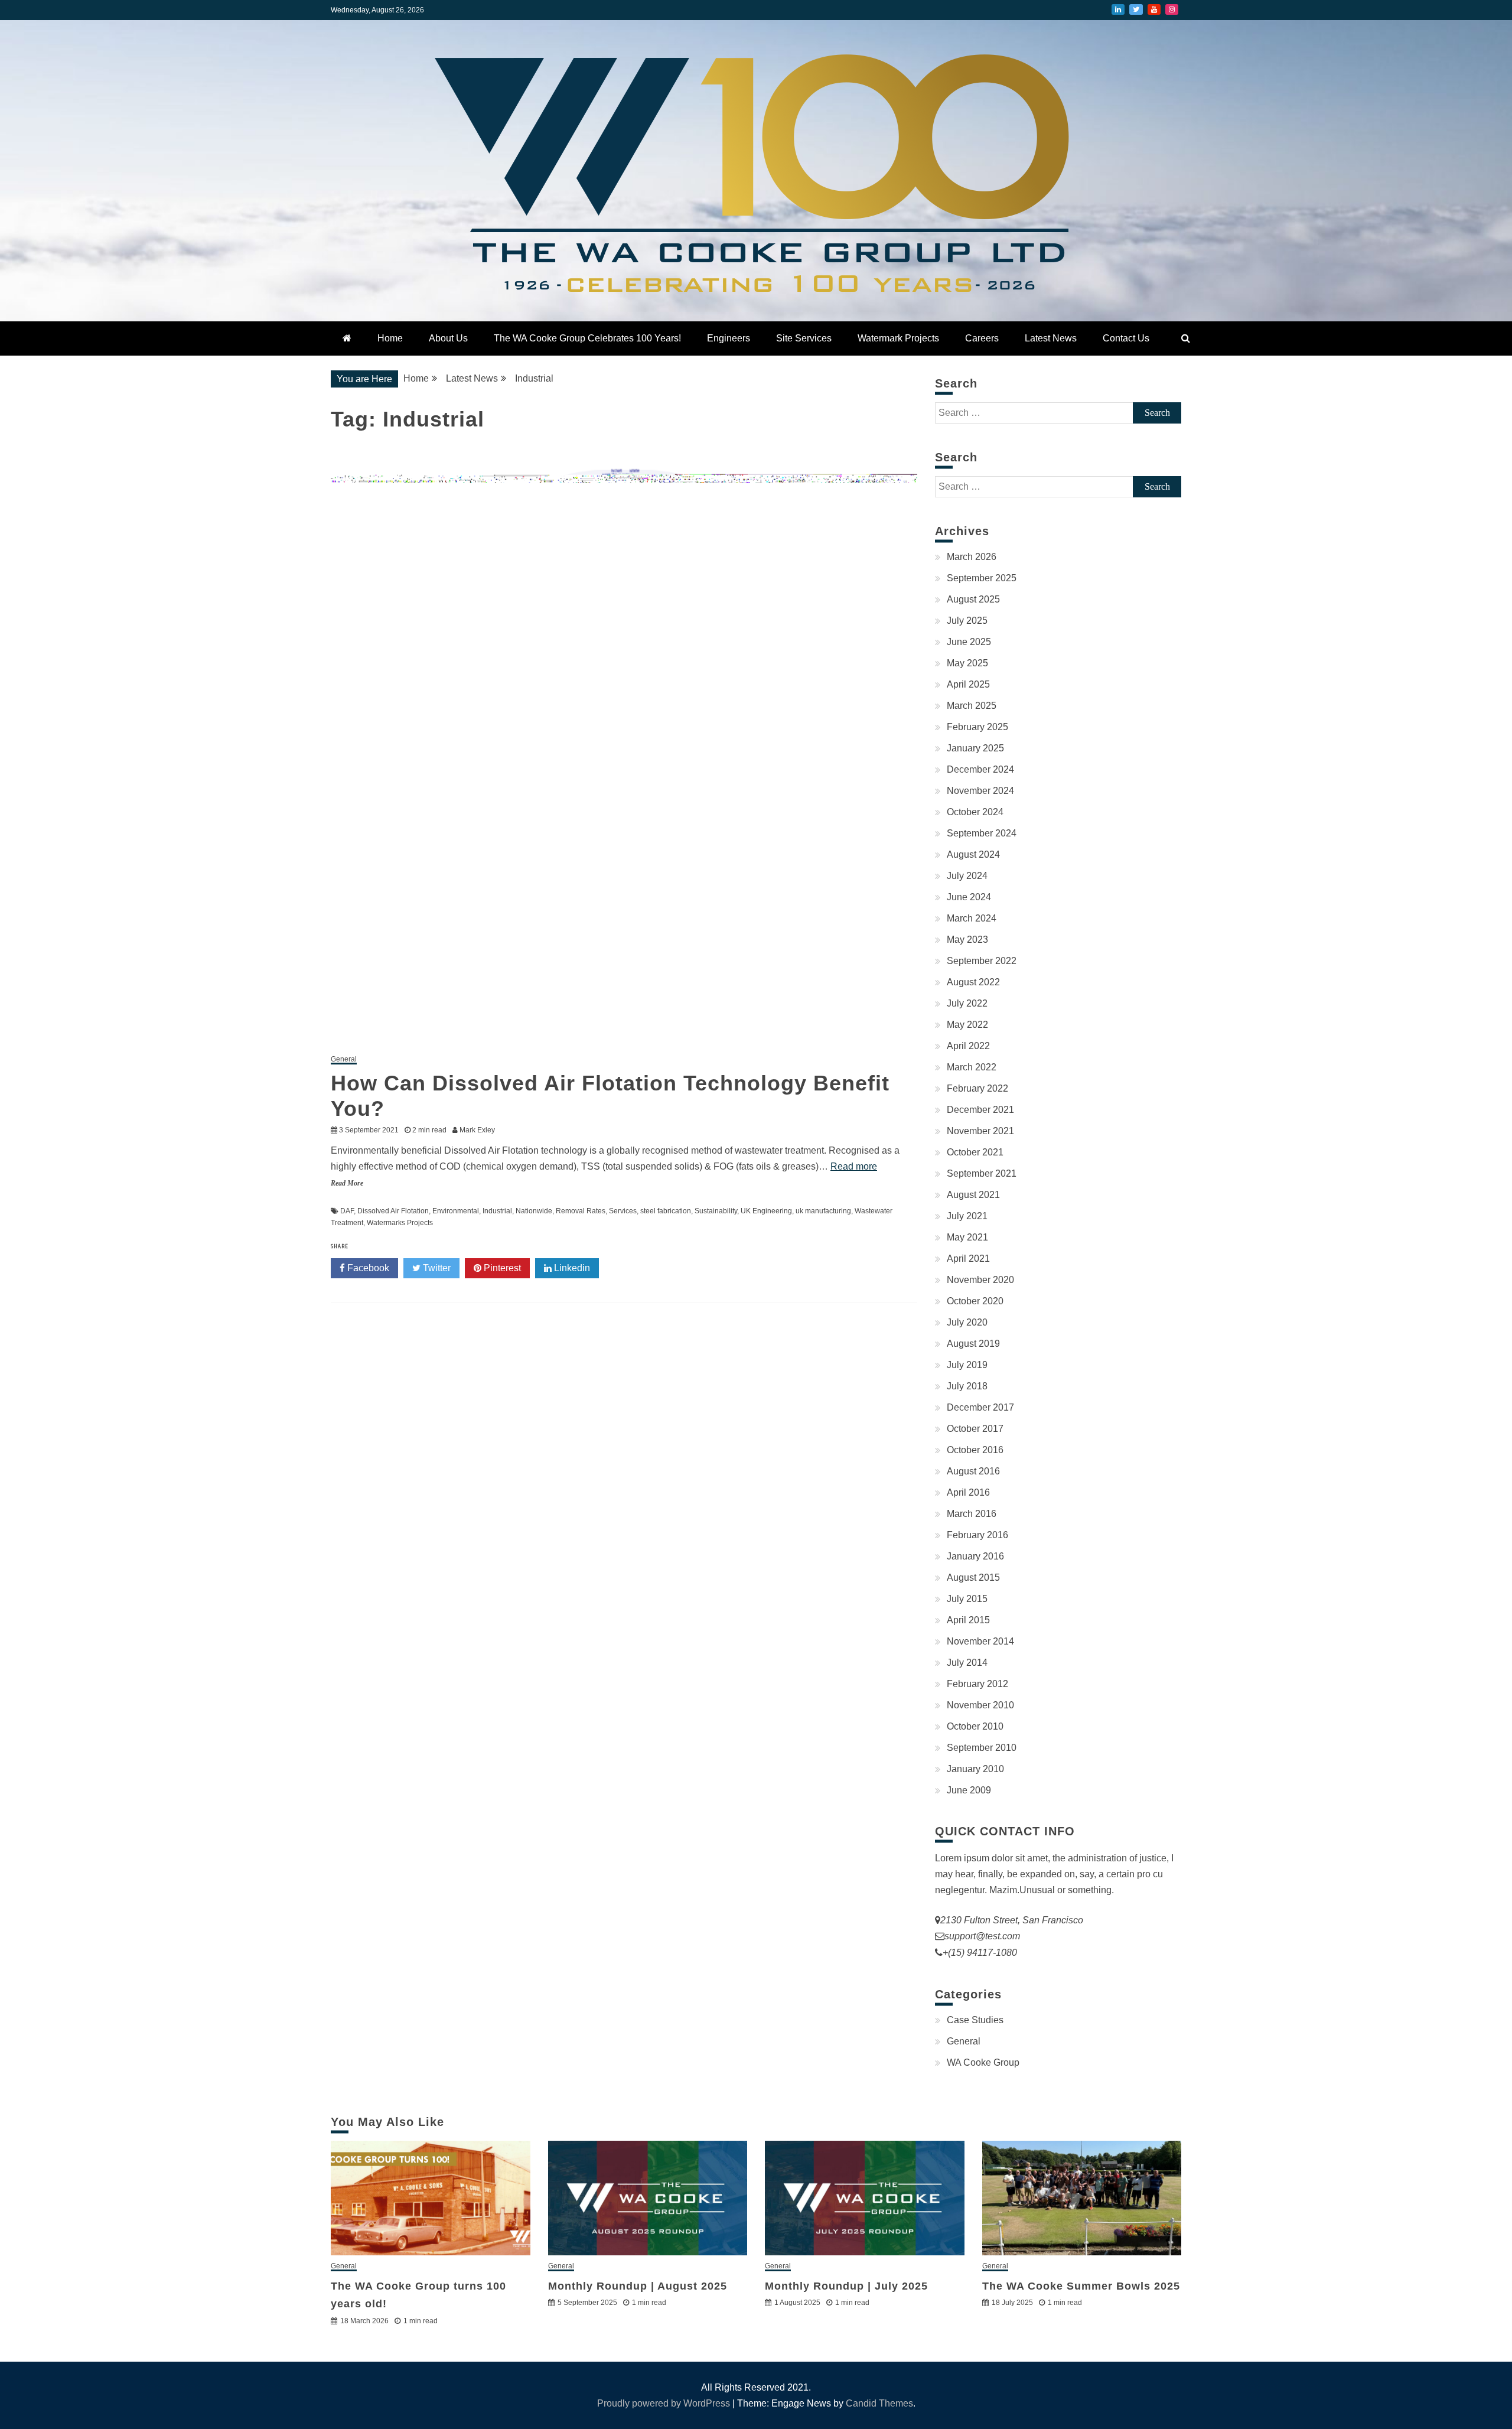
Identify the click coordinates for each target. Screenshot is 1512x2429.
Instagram (1172, 9)
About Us (448, 338)
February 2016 (977, 1535)
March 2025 (972, 706)
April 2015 (968, 1620)
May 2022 (967, 1025)
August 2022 (973, 982)
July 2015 (967, 1599)
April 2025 (968, 684)
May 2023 (967, 940)
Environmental (456, 1211)
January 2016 (975, 1556)
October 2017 (975, 1429)
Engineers (729, 338)
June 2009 (969, 1790)
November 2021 (980, 1131)
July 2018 (967, 1386)
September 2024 (982, 833)
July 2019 (967, 1365)
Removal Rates (581, 1211)
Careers (982, 338)
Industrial (497, 1211)
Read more (854, 1166)
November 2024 (980, 791)
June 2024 (969, 897)
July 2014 (967, 1663)
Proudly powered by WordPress (665, 2403)
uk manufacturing (823, 1211)
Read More (347, 1183)
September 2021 (982, 1173)
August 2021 (973, 1195)
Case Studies (975, 2020)
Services (623, 1211)
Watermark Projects (898, 338)
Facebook (367, 1268)
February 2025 (977, 727)
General (344, 1059)
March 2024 (972, 918)
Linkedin (571, 1268)
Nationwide (534, 1211)
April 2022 (968, 1046)
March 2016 (972, 1514)
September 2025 (982, 578)
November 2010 (980, 1705)
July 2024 (967, 876)
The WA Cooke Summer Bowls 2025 (1081, 2286)
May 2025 (967, 663)
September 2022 (982, 961)
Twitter (1136, 9)
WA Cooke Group (983, 2062)
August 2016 (973, 1471)
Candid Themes (879, 2403)
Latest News (1051, 338)
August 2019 (973, 1344)
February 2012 (977, 1684)
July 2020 (967, 1322)
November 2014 (980, 1641)
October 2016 (975, 1450)
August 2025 (973, 599)
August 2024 (973, 854)
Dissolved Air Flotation (393, 1211)
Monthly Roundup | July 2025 (846, 2286)
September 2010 (982, 1748)
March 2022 (972, 1067)
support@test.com (982, 1936)
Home (390, 338)
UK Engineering (766, 1211)
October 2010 (975, 1726)
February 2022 (977, 1088)
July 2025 (967, 621)
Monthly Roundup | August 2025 (638, 2286)
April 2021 (968, 1259)
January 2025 (975, 748)
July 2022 (967, 1003)
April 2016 (968, 1492)
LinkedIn (1118, 9)
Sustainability (716, 1211)
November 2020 (980, 1280)
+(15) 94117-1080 (980, 1953)
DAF (347, 1211)
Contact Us (1126, 338)
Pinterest (501, 1268)
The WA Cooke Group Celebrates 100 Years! (587, 338)
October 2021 (975, 1152)
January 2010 (975, 1769)
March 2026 (972, 557)
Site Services (804, 338)
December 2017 (980, 1407)
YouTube (1154, 9)
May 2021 (967, 1237)
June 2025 (969, 642)
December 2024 (980, 769)
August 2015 (973, 1577)
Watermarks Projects (400, 1223)
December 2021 (980, 1110)
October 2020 (975, 1301)
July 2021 (967, 1216)
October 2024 (975, 812)
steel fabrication (666, 1211)
